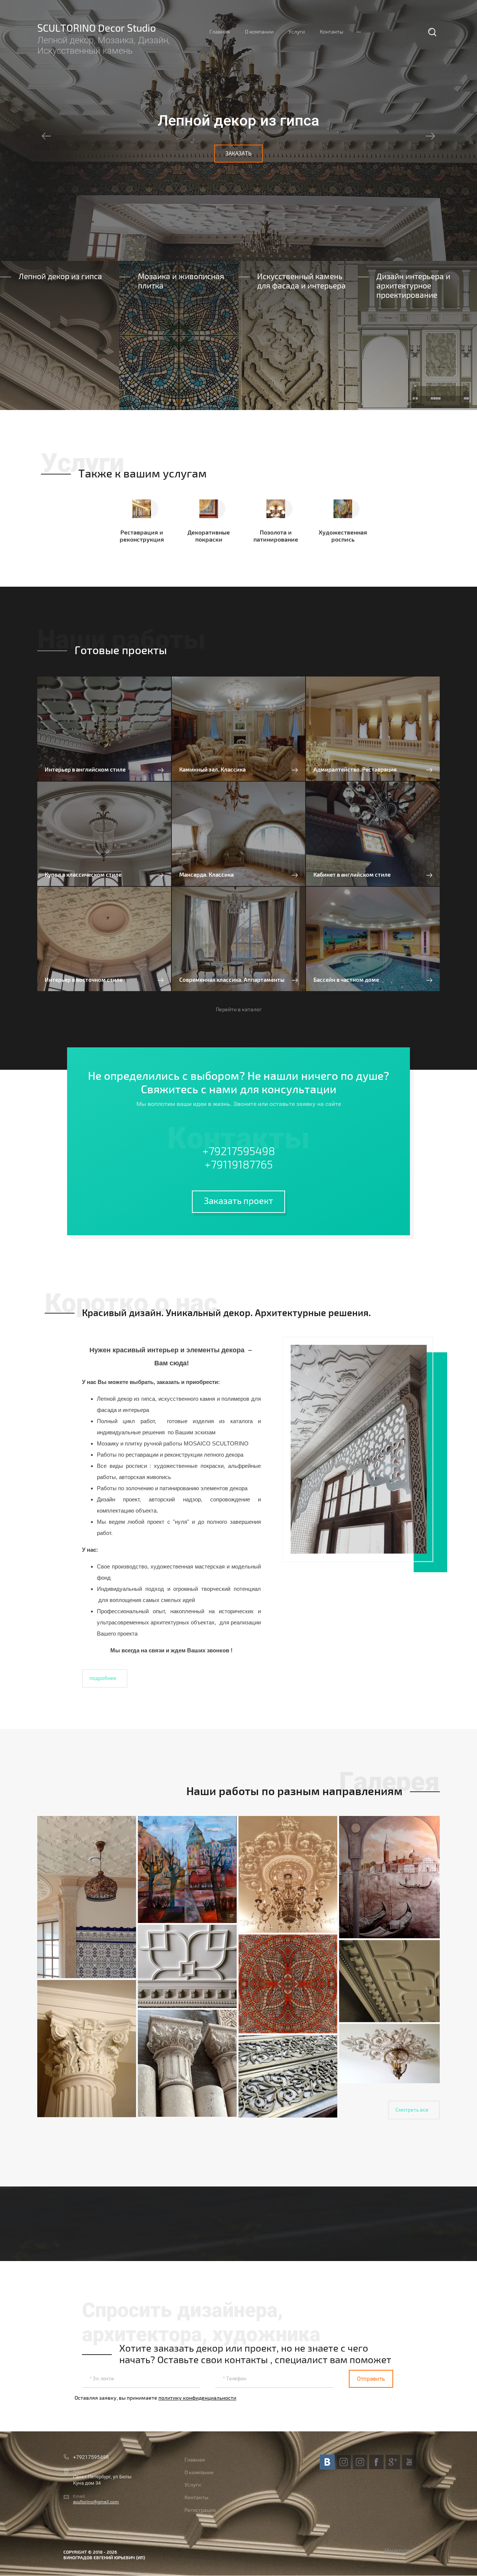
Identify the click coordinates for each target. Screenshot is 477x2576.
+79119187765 (239, 1165)
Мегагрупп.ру (401, 2550)
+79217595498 (239, 1152)
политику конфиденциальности (197, 2398)
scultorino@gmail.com (96, 2502)
